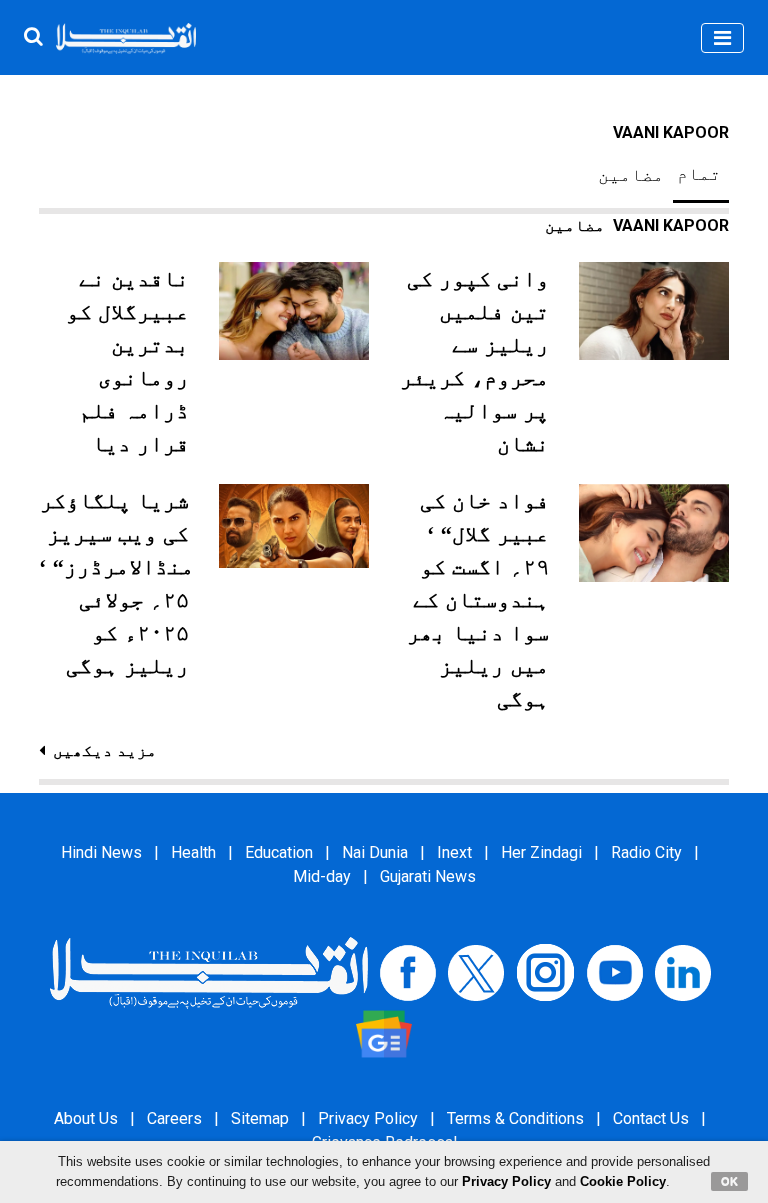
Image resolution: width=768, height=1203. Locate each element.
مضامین (631, 175)
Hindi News (101, 852)
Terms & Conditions (515, 1118)
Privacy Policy (368, 1118)
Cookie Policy (623, 1181)
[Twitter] (476, 971)
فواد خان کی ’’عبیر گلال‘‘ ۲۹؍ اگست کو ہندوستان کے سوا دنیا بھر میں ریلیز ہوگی (478, 599)
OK (729, 1181)
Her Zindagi (541, 852)
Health (193, 852)
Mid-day (322, 876)
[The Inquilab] (209, 971)
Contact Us (651, 1118)
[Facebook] (408, 971)
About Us (86, 1118)
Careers (174, 1118)
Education (279, 852)
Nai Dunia (375, 852)
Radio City (646, 852)
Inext (454, 852)
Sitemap (260, 1118)
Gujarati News (428, 876)
